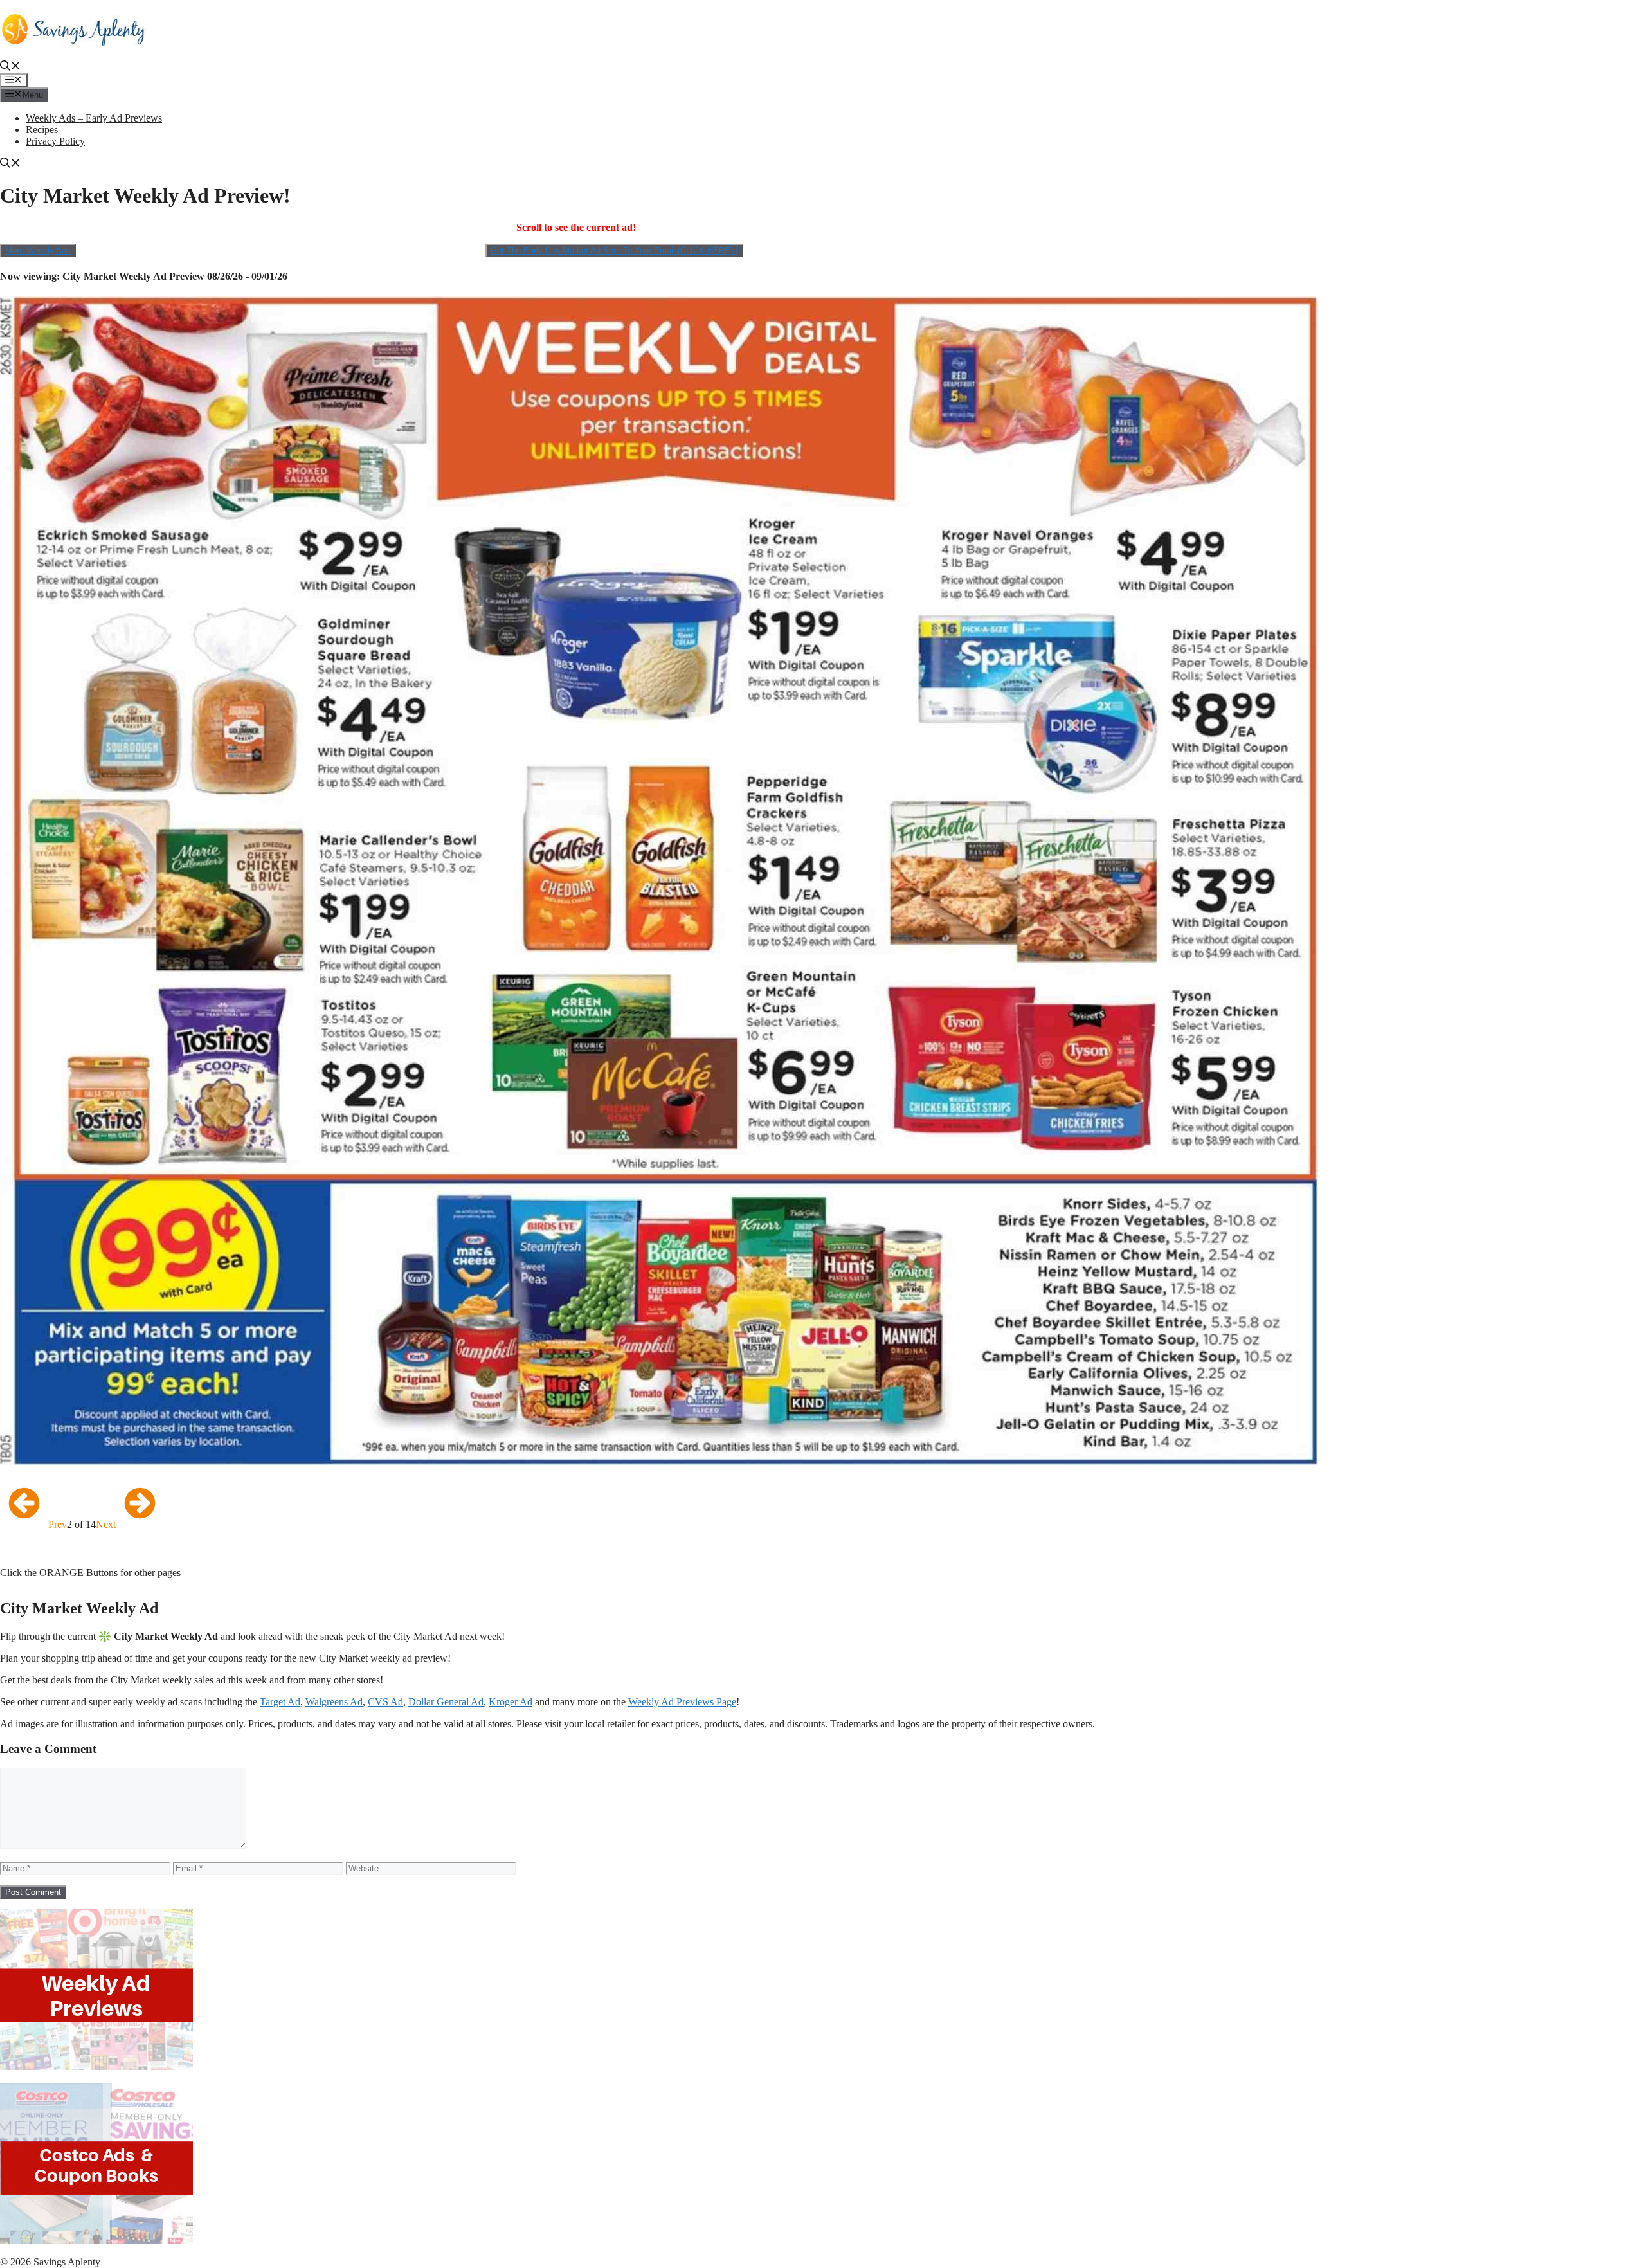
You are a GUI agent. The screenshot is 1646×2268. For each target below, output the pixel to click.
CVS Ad (385, 1702)
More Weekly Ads (38, 250)
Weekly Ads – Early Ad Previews (94, 118)
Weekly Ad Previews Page (682, 1702)
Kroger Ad (511, 1702)
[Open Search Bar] (10, 67)
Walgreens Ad (334, 1702)
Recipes (42, 130)
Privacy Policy (55, 141)
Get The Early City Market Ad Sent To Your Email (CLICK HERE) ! (614, 250)
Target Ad (280, 1702)
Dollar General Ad (446, 1702)
